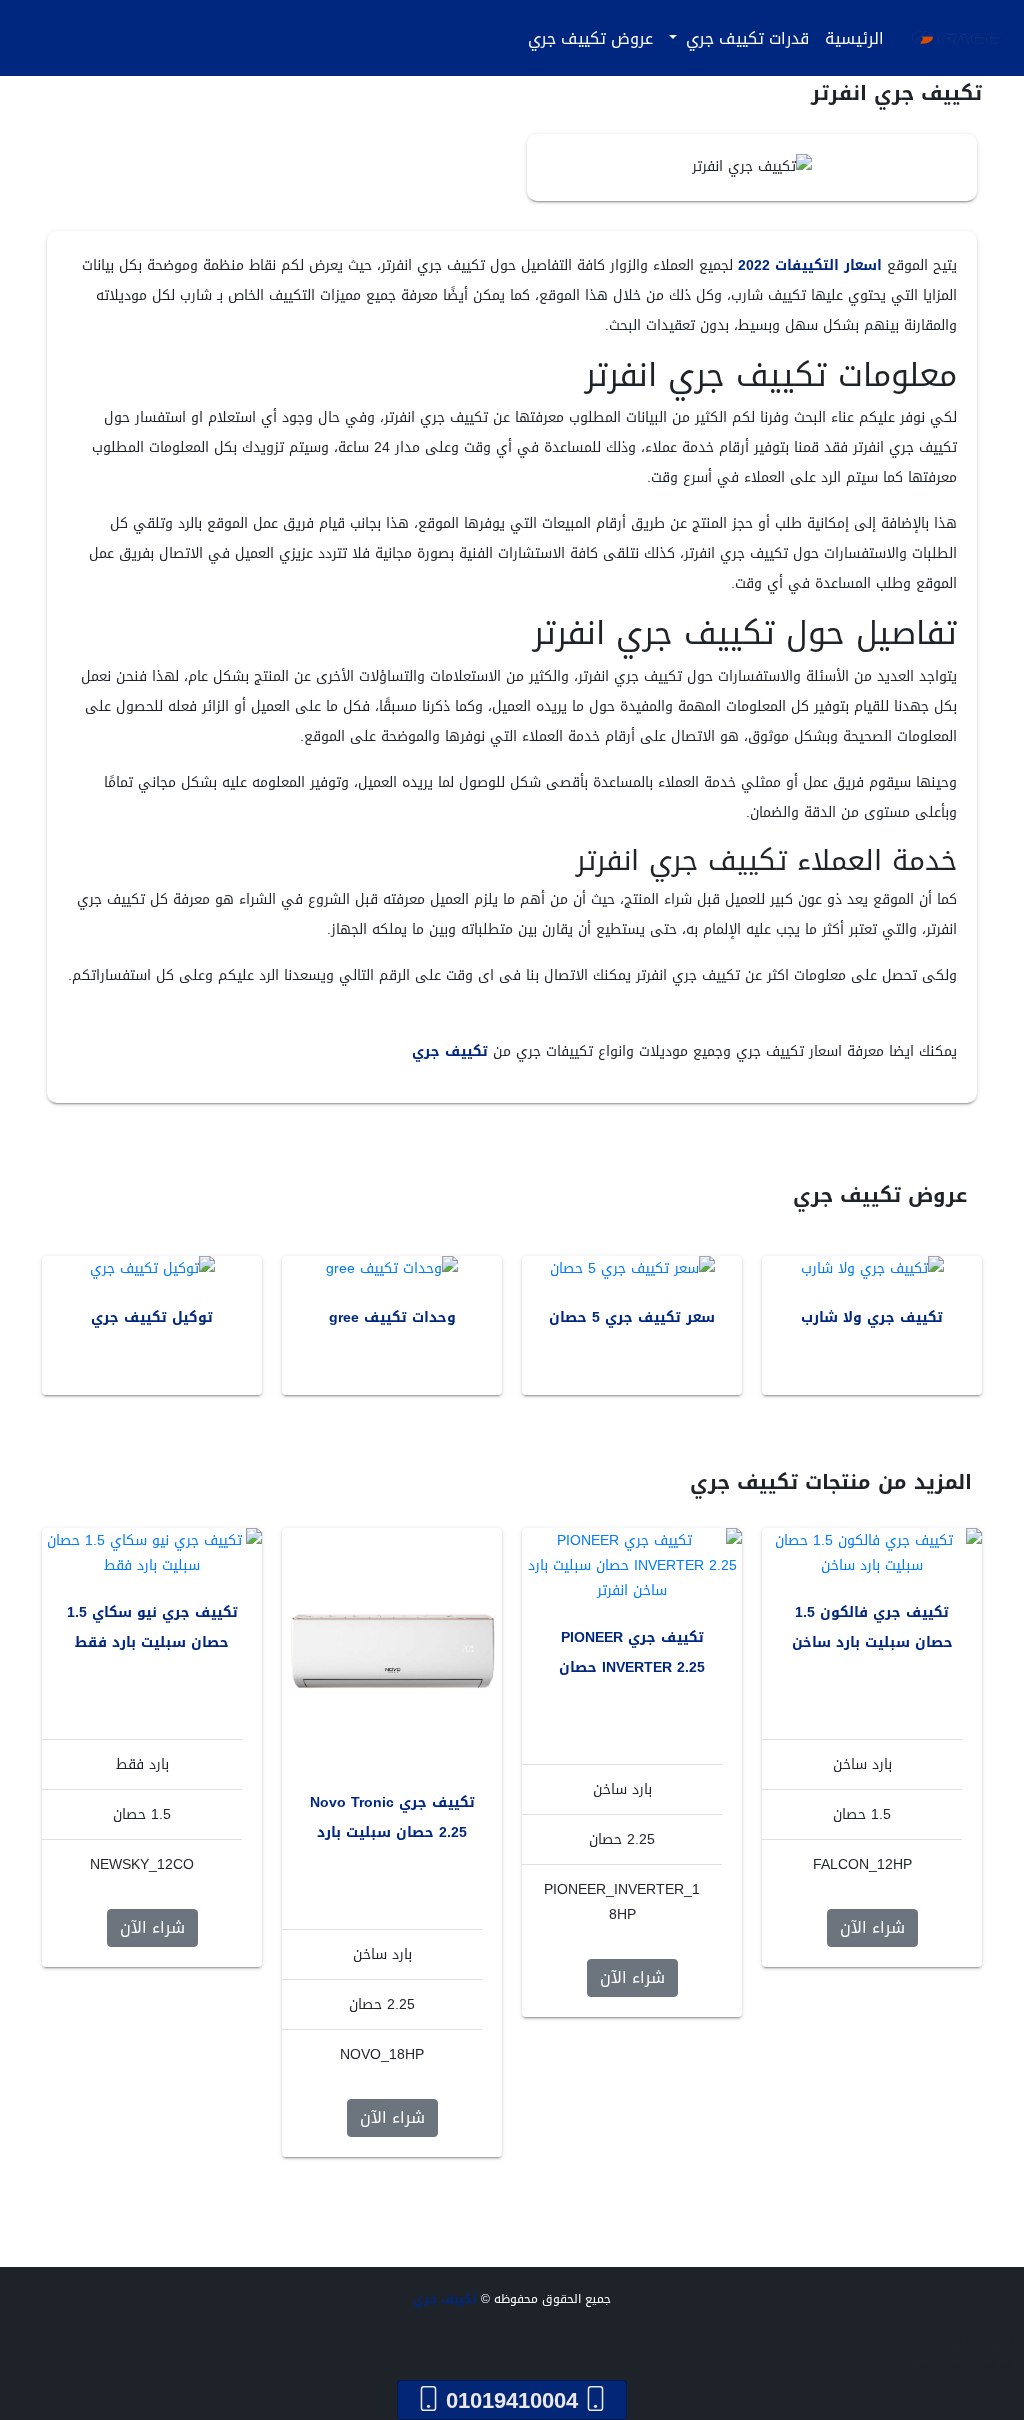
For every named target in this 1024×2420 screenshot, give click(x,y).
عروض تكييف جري (590, 38)
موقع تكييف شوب (961, 2365)
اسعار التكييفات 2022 (810, 265)
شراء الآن (872, 1927)
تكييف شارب (978, 2340)
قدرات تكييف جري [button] (745, 38)
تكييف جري (450, 1051)
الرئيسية (854, 38)
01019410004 (512, 2400)
